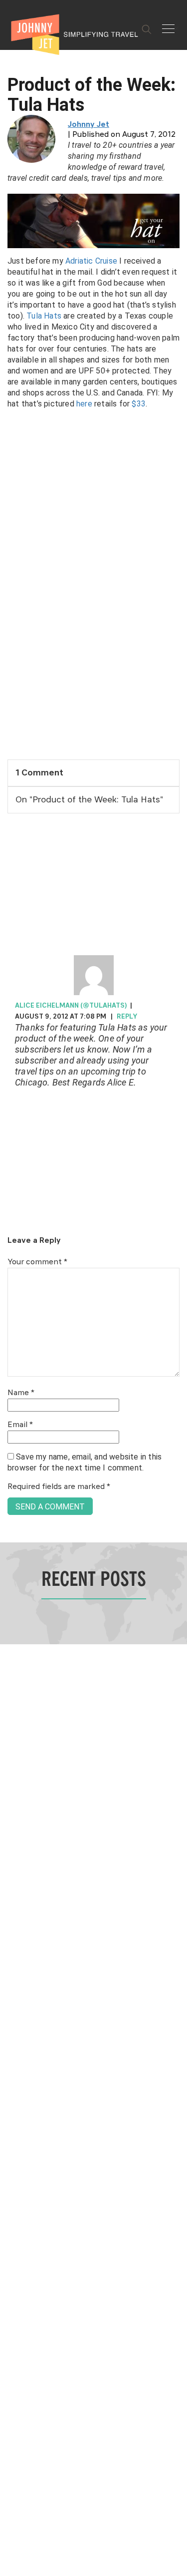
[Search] (147, 29)
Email (20, 1425)
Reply (127, 1017)
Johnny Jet (89, 125)
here (84, 404)
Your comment (37, 1262)
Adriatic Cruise (91, 261)
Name (21, 1393)
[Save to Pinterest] (11, 1299)
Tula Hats (44, 316)
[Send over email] (11, 1322)
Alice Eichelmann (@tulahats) (71, 1006)
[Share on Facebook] (11, 1255)
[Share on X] (11, 1277)
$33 (139, 404)
